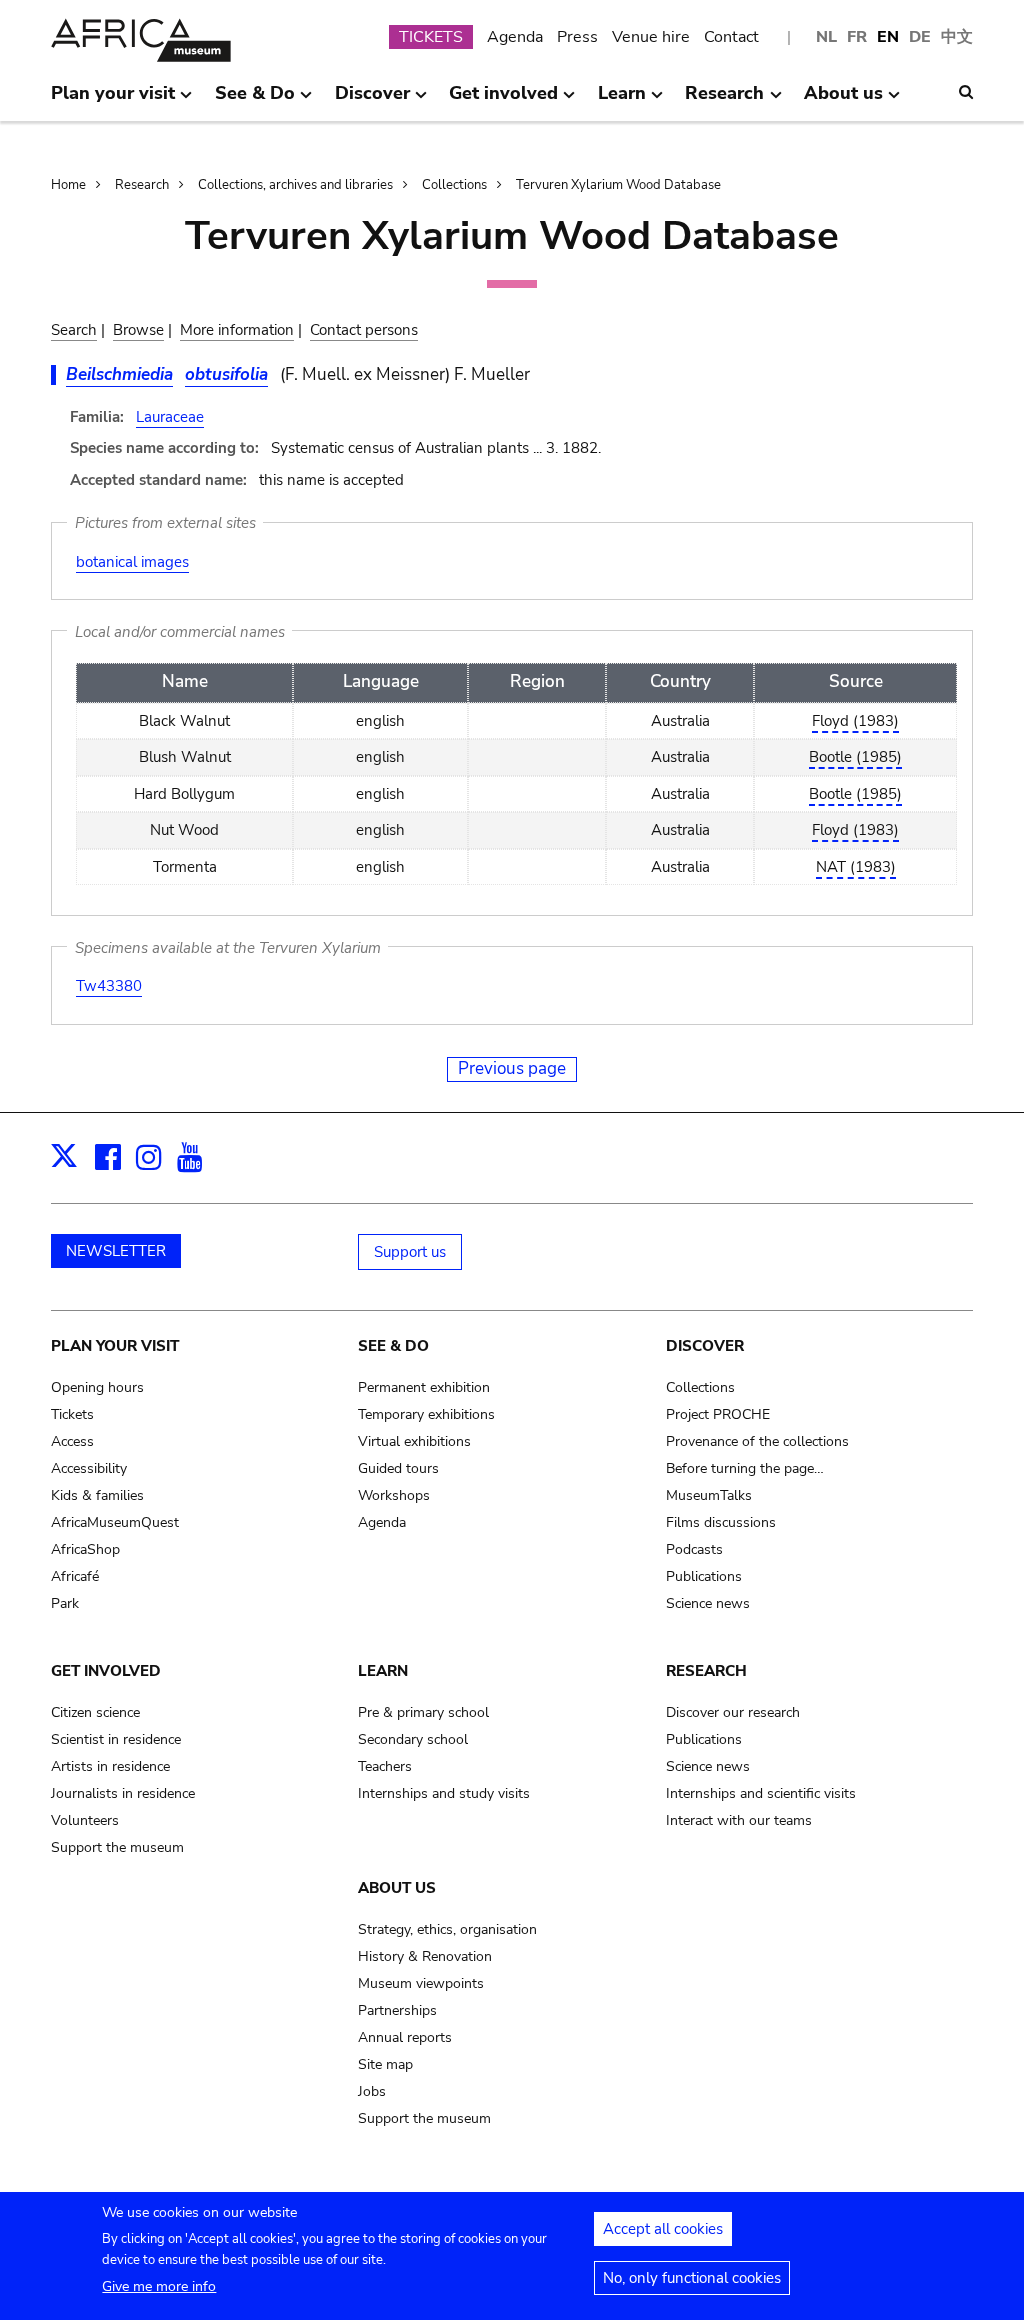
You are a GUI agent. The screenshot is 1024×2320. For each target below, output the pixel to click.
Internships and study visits (444, 1793)
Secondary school (413, 1739)
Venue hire (651, 37)
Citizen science (95, 1712)
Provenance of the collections (757, 1441)
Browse (138, 330)
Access (72, 1441)
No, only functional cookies (692, 2278)
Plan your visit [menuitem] (113, 101)
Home (68, 185)
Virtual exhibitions (414, 1441)
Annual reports (405, 2037)
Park (65, 1603)
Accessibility (89, 1468)
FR (857, 37)
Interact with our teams (739, 1820)
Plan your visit (115, 1346)
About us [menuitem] (843, 101)
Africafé (75, 1576)
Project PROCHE (718, 1414)
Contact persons (364, 330)
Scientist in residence (116, 1739)
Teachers (385, 1766)
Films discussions (721, 1522)
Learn (383, 1671)
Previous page (512, 1068)
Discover (705, 1346)
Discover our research (733, 1712)
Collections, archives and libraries (295, 185)
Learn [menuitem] (622, 101)
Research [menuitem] (724, 101)
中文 (957, 37)
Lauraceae (170, 417)
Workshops (394, 1495)
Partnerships (397, 2010)
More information (237, 330)
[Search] (966, 92)
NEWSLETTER (116, 1251)
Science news (708, 1603)
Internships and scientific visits (761, 1793)
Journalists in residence (123, 1793)
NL (826, 37)
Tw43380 (109, 986)
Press (577, 37)
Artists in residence (110, 1766)
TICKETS (431, 37)
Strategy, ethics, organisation (447, 1929)
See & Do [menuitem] (255, 101)
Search (74, 330)
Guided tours (398, 1468)
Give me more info (159, 2286)
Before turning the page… (745, 1468)
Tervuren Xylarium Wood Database (618, 185)
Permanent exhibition (424, 1387)
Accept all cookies (663, 2229)
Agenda (515, 37)
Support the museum (117, 1847)
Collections (454, 185)
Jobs (372, 2091)
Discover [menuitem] (372, 101)
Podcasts (694, 1549)
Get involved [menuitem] (503, 101)
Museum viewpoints (421, 1983)
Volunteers (85, 1820)
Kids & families (97, 1495)
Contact (731, 37)
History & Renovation (425, 1956)
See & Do (393, 1346)
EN (888, 37)
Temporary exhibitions (426, 1414)
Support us (410, 1252)
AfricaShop (85, 1549)
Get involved (106, 1671)
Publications (704, 1576)
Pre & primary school (423, 1712)
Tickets (72, 1414)
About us (397, 1888)
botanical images (132, 562)
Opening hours (97, 1387)
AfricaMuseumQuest (115, 1522)
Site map (385, 2064)
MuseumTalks (709, 1495)
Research (142, 185)
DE (920, 37)
